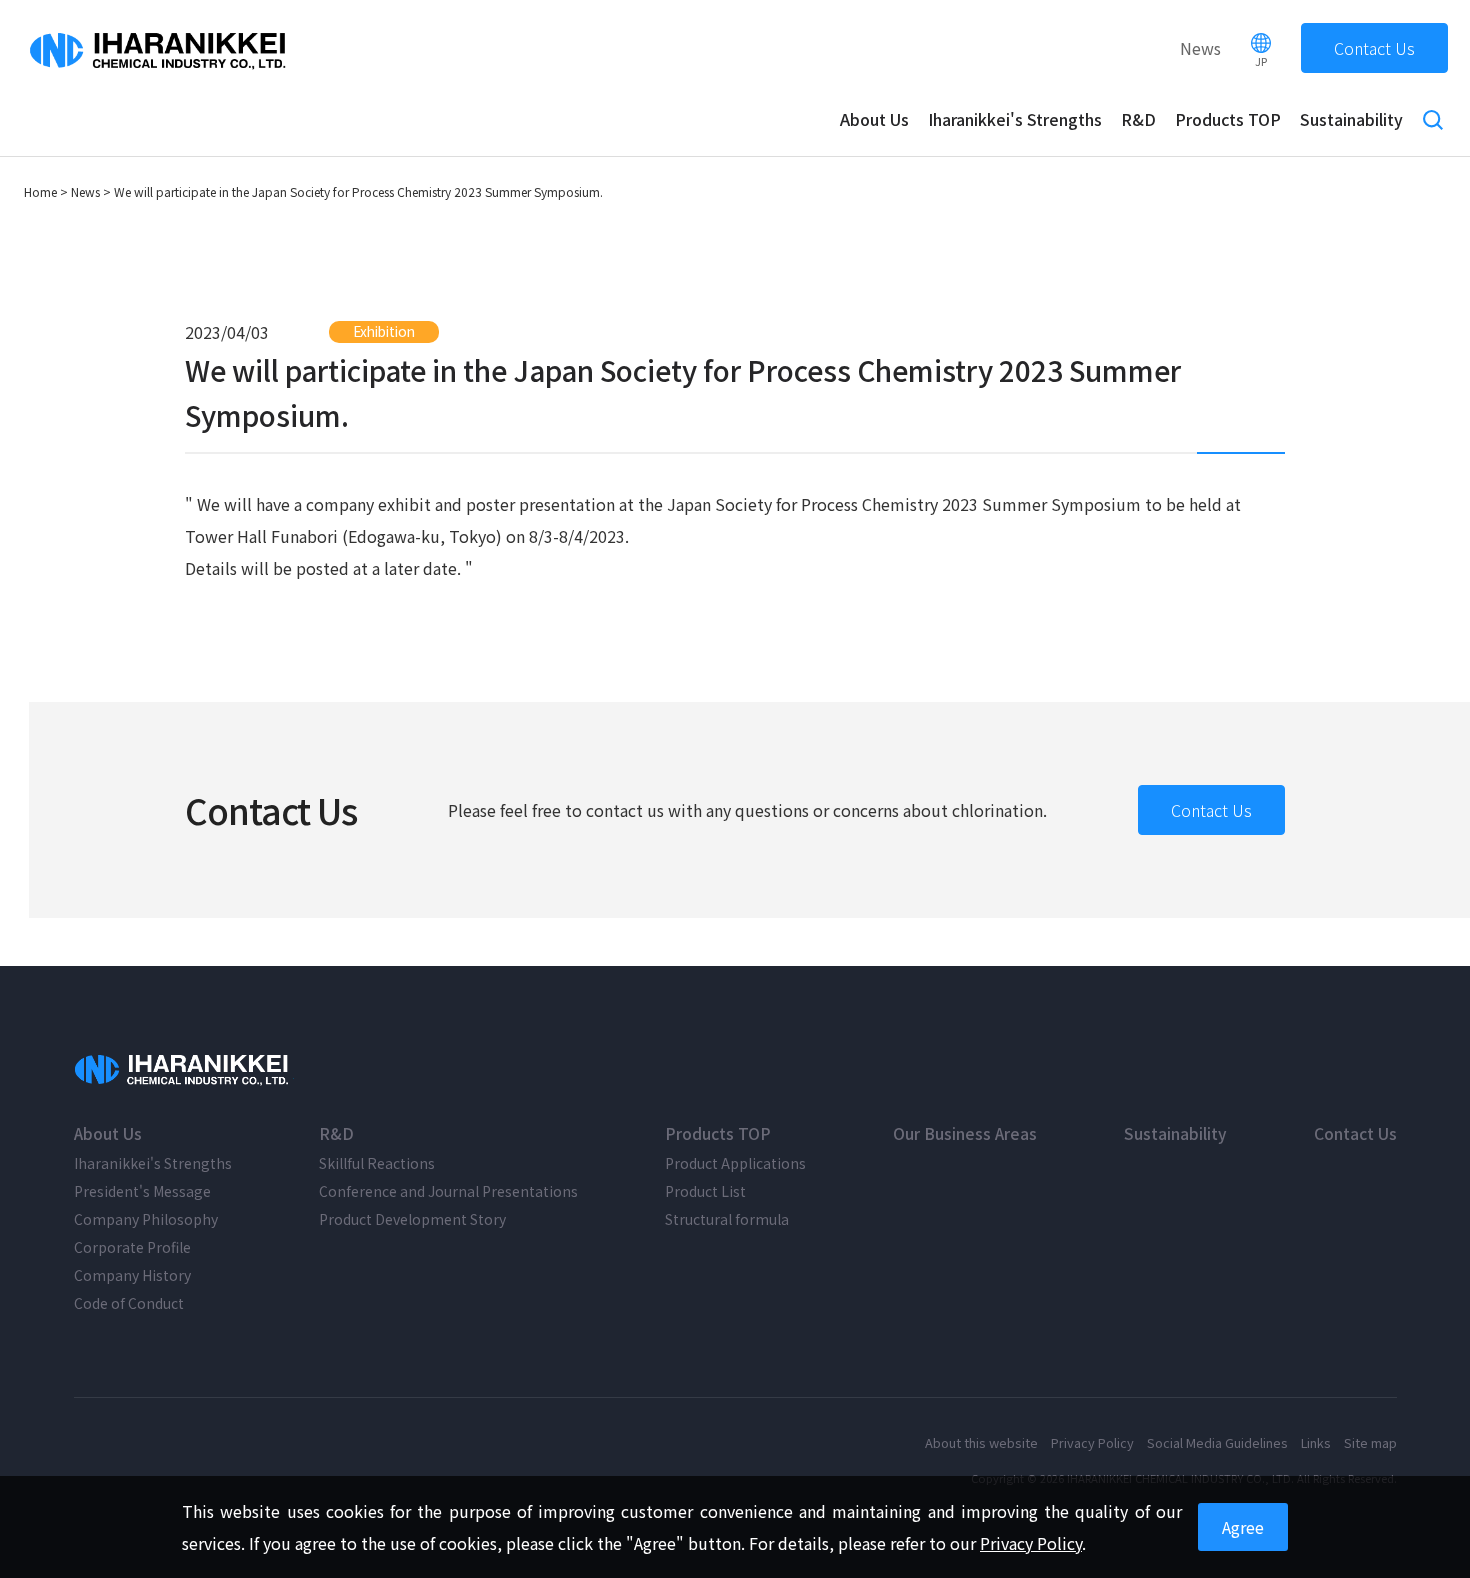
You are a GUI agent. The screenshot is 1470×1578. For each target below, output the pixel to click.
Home (40, 191)
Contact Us (1374, 48)
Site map (1370, 1442)
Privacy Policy (1092, 1442)
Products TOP (1228, 119)
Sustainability (1351, 119)
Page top (1437, 1545)
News (1200, 48)
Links (1316, 1442)
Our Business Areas (965, 1133)
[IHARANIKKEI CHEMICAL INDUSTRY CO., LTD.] (184, 1070)
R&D (1138, 119)
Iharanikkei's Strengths (1015, 119)
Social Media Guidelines (1217, 1442)
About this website (981, 1442)
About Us (874, 119)
